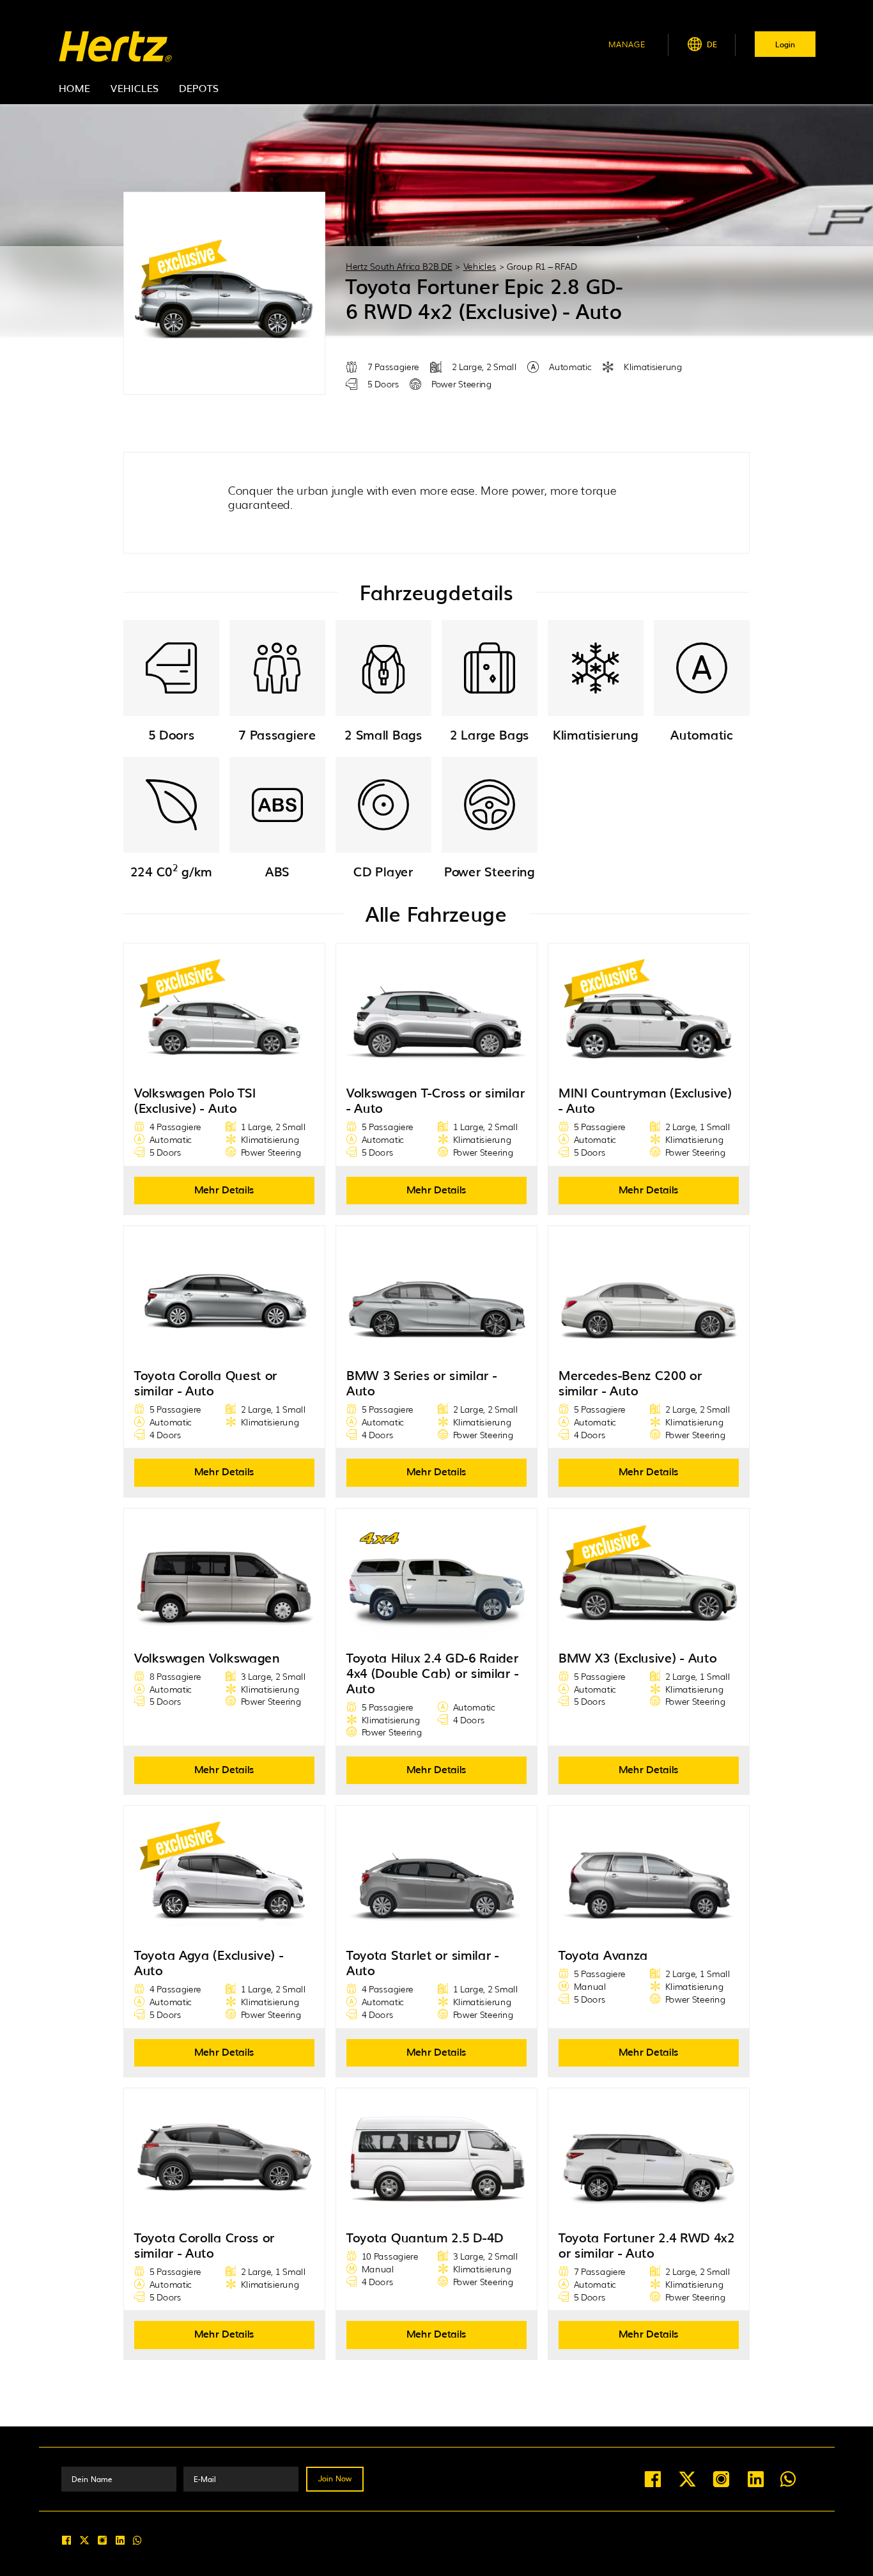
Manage (627, 44)
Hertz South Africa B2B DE (399, 266)
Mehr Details (224, 1189)
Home (74, 88)
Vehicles (135, 88)
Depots (199, 88)
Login (785, 44)
